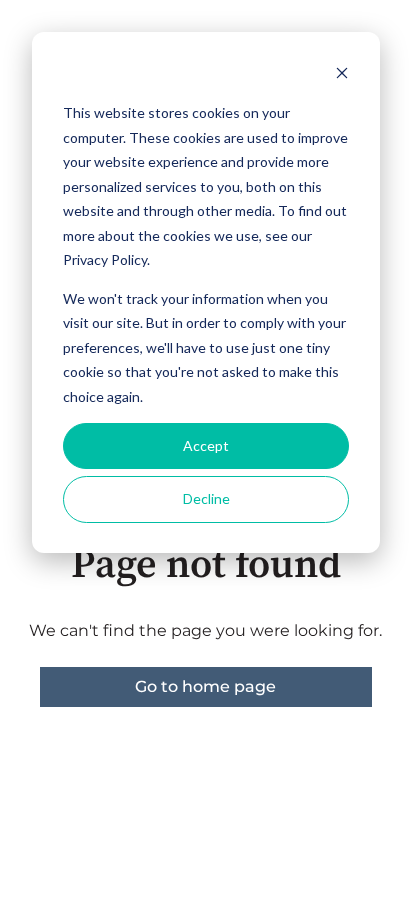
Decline (206, 498)
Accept (206, 445)
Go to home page (205, 686)
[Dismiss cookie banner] (342, 75)
